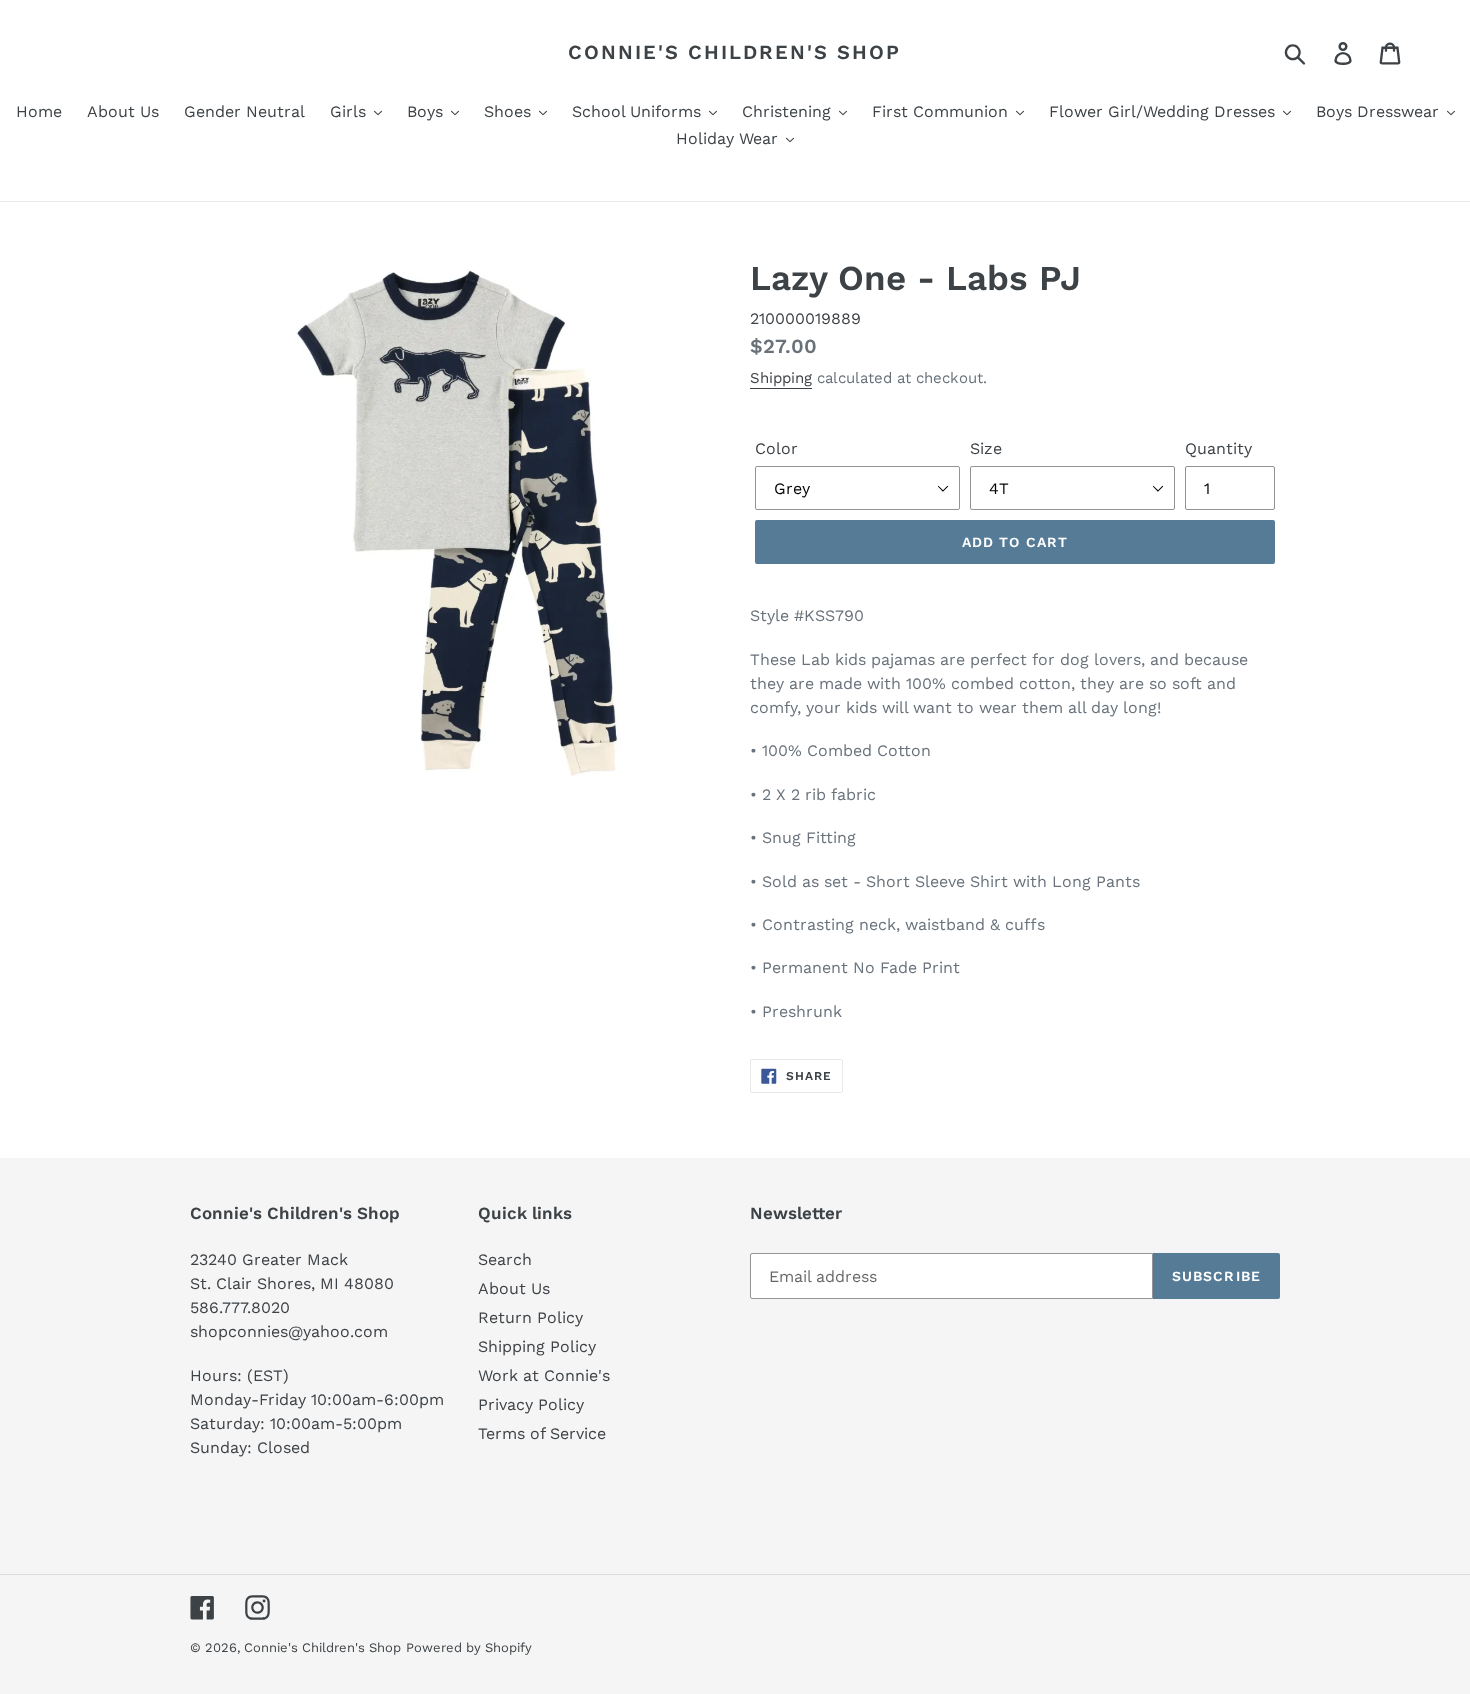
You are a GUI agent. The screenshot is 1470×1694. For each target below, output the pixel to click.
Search (505, 1259)
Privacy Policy (531, 1404)
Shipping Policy (537, 1346)
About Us (514, 1288)
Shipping (781, 378)
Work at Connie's (544, 1375)
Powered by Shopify (469, 1647)
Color (776, 448)
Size (986, 448)
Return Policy (530, 1317)
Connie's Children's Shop (734, 52)
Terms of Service (542, 1433)
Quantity (1218, 448)
